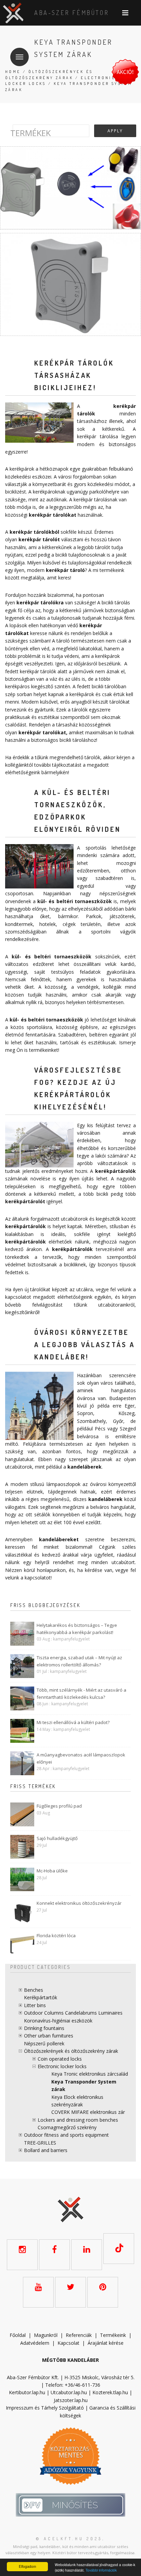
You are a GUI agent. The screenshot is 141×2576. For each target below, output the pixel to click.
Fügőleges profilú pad (59, 1806)
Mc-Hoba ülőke (52, 1871)
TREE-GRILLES (40, 2143)
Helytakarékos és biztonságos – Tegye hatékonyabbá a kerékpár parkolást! (77, 1629)
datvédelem (36, 2343)
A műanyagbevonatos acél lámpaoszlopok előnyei (81, 1758)
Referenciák (79, 2335)
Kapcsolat (68, 2343)
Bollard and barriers (46, 2150)
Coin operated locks (60, 2059)
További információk (101, 2570)
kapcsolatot (38, 1578)
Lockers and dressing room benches (78, 2120)
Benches (34, 1990)
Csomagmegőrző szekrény (67, 2127)
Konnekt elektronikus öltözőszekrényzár (79, 1903)
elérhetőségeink (75, 1297)
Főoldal (18, 2335)
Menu (20, 57)
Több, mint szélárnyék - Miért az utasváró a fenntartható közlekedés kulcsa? (81, 1694)
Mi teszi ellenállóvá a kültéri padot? (73, 1722)
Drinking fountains (44, 2028)
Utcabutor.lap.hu (69, 2392)
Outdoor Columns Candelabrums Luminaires (73, 2013)
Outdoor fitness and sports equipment (66, 2135)
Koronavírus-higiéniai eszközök (58, 2021)
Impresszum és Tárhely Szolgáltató (45, 2408)
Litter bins (35, 2005)
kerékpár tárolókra (40, 602)
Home (13, 72)
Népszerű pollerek (44, 2043)
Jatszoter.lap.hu (71, 2400)
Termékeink (113, 2335)
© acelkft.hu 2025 (69, 2539)
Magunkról (46, 2335)
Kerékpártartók (41, 1997)
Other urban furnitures (49, 2036)
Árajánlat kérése (106, 2343)
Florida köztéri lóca (56, 1935)
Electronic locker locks (62, 2066)
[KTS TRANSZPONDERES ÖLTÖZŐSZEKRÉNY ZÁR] (70, 284)
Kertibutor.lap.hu (27, 2392)
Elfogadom (27, 2566)
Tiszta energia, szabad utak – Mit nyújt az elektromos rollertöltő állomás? (79, 1661)
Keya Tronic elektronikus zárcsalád (90, 2074)
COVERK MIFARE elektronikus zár (88, 2112)
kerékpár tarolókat (42, 732)
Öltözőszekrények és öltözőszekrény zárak (71, 2051)
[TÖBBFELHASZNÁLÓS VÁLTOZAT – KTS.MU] (70, 188)
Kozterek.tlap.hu (110, 2392)
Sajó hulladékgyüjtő (57, 1838)
